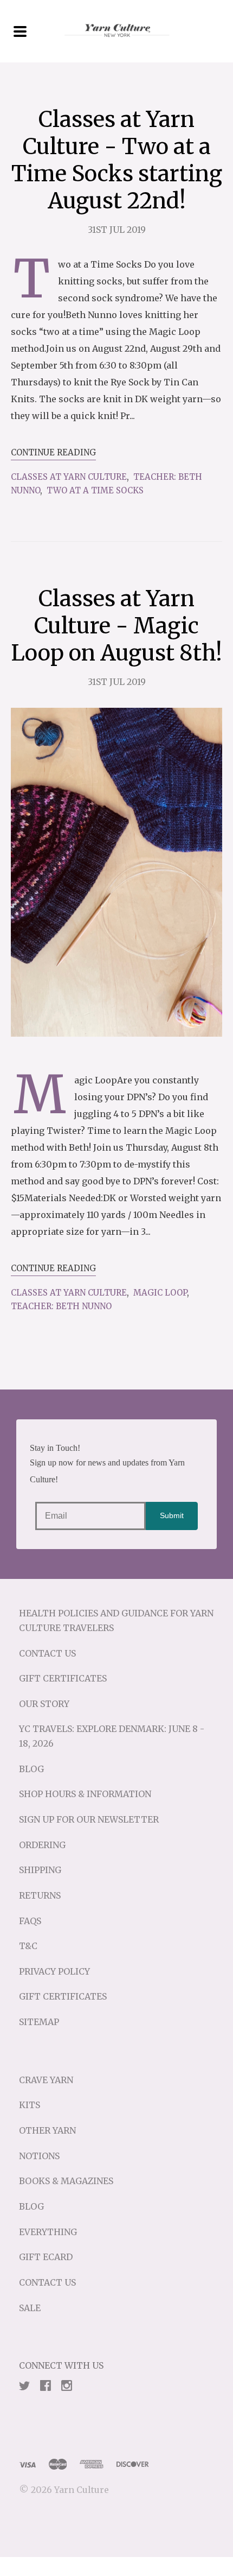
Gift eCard (46, 2257)
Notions (39, 2156)
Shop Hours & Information (85, 1794)
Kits (30, 2105)
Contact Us (47, 1653)
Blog (31, 1769)
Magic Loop (160, 1293)
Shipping (40, 1870)
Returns (40, 1895)
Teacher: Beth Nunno (61, 1306)
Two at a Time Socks (95, 490)
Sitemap (39, 2022)
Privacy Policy (54, 1971)
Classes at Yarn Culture (69, 477)
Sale (30, 2308)
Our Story (44, 1704)
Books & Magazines (66, 2181)
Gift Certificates (63, 1678)
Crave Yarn (46, 2080)
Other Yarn (47, 2130)
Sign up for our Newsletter (89, 1819)
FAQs (30, 1921)
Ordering (42, 1845)
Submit (172, 1515)
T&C (28, 1946)
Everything (48, 2232)
